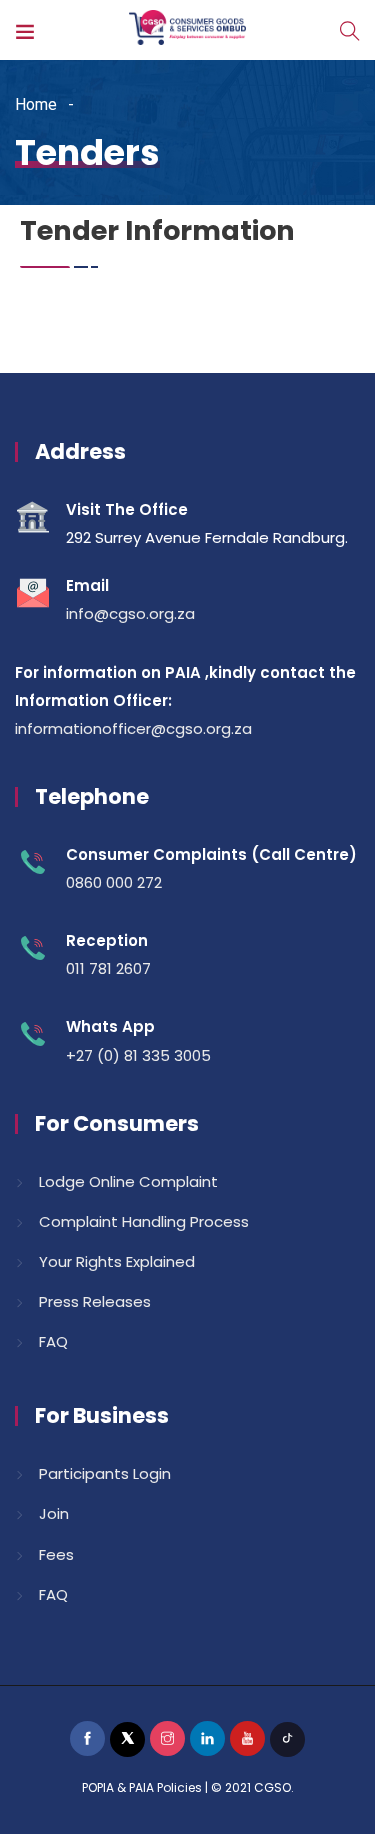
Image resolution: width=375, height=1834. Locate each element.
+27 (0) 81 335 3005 (138, 1055)
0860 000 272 (114, 882)
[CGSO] (187, 29)
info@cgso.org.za (130, 613)
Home (36, 104)
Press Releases (95, 1301)
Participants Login (105, 1473)
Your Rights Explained (117, 1261)
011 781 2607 (108, 968)
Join (54, 1513)
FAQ (53, 1341)
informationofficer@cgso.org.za (133, 728)
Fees (56, 1554)
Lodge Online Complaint (128, 1181)
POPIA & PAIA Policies (142, 1787)
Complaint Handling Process (144, 1221)
